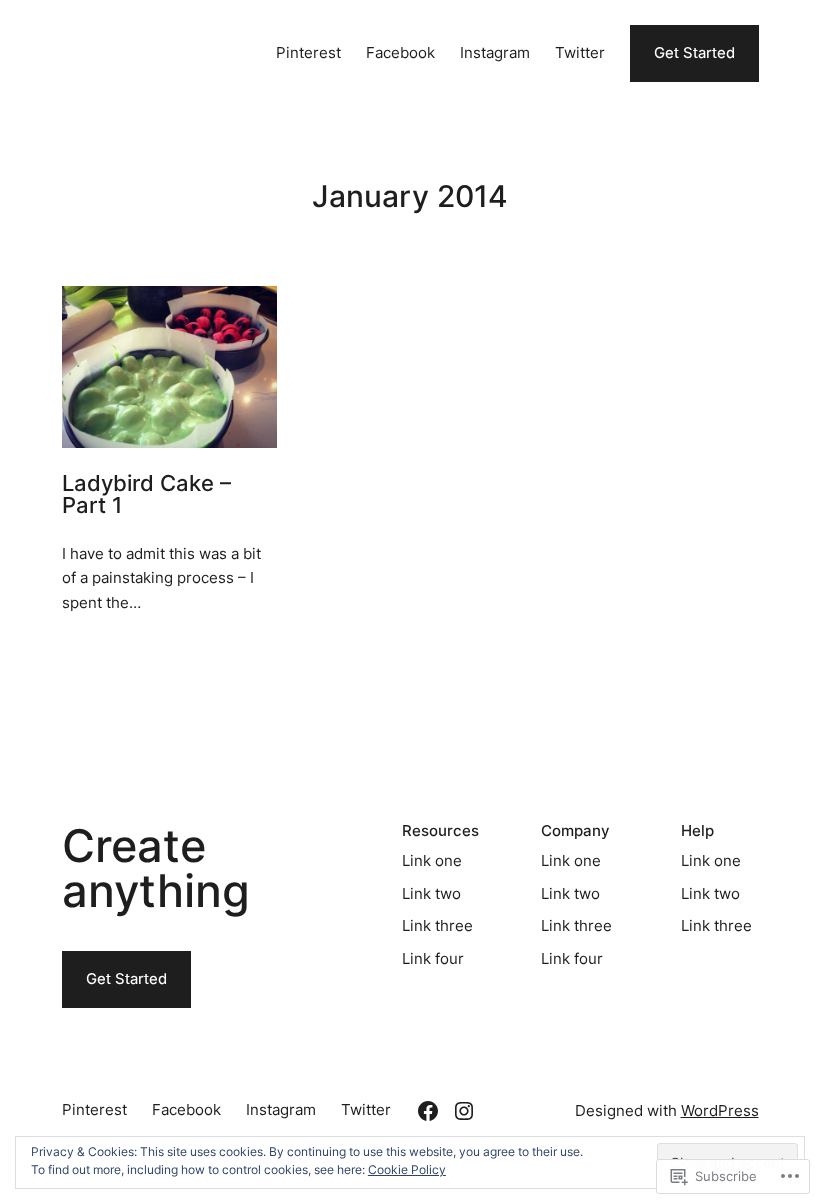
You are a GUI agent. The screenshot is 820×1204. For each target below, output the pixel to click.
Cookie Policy (407, 1169)
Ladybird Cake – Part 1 (146, 495)
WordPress (720, 1111)
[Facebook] (428, 1111)
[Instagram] (464, 1111)
